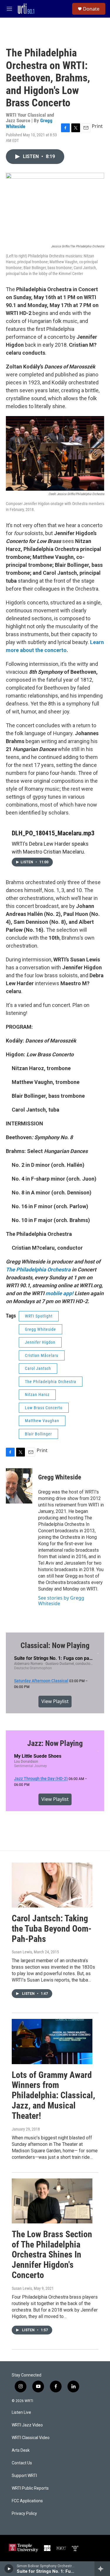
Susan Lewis (22, 1952)
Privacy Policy (24, 2514)
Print (97, 126)
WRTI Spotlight (39, 1316)
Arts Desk (21, 2450)
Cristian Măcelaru (42, 1355)
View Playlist (55, 1701)
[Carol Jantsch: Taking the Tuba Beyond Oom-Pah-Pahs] (52, 1885)
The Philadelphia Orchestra (51, 1382)
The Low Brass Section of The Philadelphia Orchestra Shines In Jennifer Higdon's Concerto (52, 2255)
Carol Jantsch (38, 1368)
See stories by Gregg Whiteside (61, 1600)
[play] (9, 2569)
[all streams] (102, 2569)
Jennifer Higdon (40, 1342)
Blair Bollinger (38, 1434)
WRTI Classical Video (31, 2438)
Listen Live (21, 2412)
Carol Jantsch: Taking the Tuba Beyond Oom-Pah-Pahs (52, 1929)
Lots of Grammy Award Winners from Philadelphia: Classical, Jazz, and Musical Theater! (53, 2095)
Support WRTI (24, 2476)
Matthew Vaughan (42, 1421)
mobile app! (60, 1293)
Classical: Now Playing (55, 1645)
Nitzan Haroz (37, 1395)
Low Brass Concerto (44, 1408)
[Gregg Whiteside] (19, 1486)
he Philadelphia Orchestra (40, 1269)
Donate (91, 9)
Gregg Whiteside (40, 1329)
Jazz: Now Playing (55, 1743)
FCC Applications (27, 2501)
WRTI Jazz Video (27, 2425)
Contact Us (22, 2463)
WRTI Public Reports (30, 2488)
